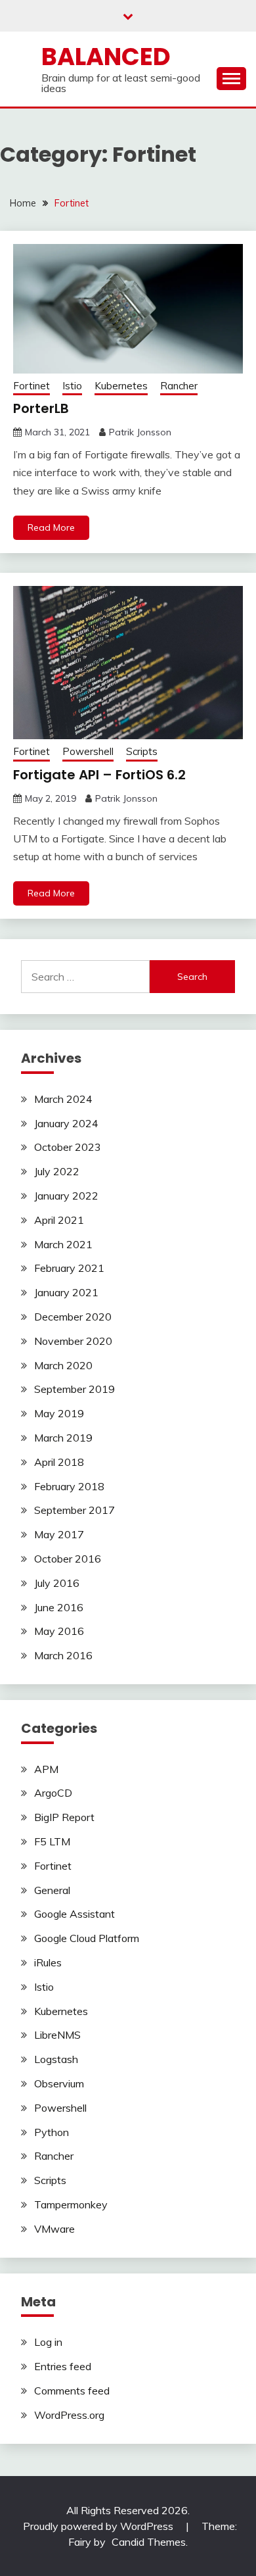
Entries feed (63, 2366)
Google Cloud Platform (87, 1938)
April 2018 (59, 1462)
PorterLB (41, 408)
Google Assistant (75, 1914)
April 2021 (59, 1220)
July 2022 (57, 1171)
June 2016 (59, 1607)
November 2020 (73, 1341)
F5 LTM (52, 1841)
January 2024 (66, 1123)
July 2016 (57, 1583)
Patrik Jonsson (140, 432)
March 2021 (63, 1244)
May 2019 (59, 1413)
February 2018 (69, 1486)
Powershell (88, 751)
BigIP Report (64, 1817)
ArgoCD (53, 1793)
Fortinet (32, 386)
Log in (48, 2342)
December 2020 (73, 1317)
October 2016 (68, 1559)
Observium (59, 2083)
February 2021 (69, 1268)
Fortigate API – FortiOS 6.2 (99, 775)
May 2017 (59, 1534)
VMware (54, 2229)
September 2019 (75, 1389)
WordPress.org (69, 2415)
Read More (51, 527)
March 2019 (63, 1438)
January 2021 (66, 1292)
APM (46, 1769)
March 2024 (63, 1099)
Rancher (179, 386)
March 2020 (63, 1365)
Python (52, 2132)
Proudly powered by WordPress (99, 2526)
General (52, 1890)
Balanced (106, 57)
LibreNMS (57, 2035)
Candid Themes (149, 2542)
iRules (48, 1962)
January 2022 (66, 1196)
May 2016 (59, 1631)
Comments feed (72, 2391)
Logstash (56, 2059)
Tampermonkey (71, 2204)
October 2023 (68, 1147)
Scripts (142, 751)
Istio (72, 386)
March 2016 (63, 1655)
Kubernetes (121, 386)
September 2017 (75, 1510)
